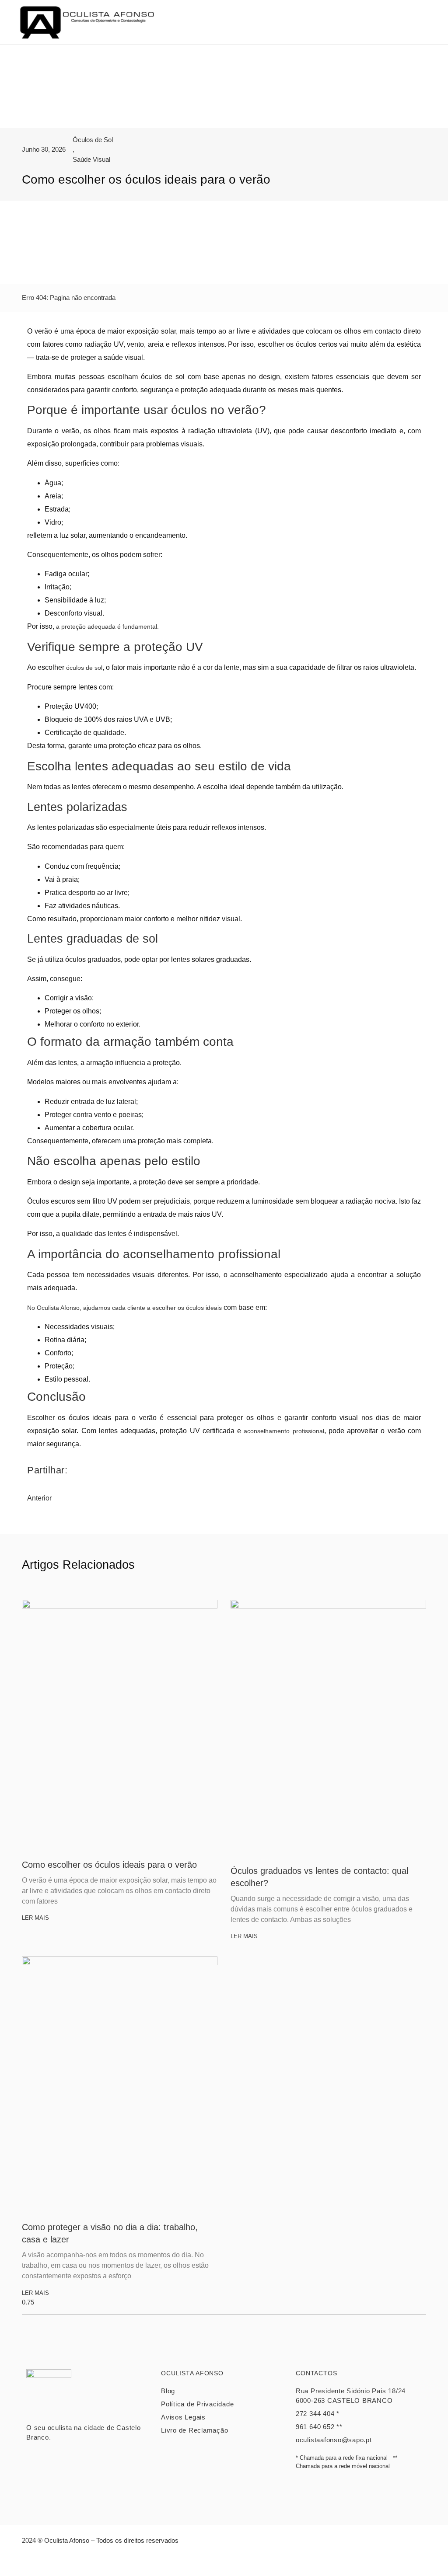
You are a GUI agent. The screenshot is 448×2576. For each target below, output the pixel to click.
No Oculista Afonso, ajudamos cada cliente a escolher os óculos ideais (124, 1308)
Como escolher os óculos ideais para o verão (109, 1865)
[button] (424, 22)
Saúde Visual (91, 159)
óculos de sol (84, 668)
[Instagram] (234, 2561)
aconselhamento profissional (284, 1431)
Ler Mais (35, 1918)
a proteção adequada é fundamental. (107, 627)
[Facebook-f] (214, 2561)
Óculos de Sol (93, 140)
